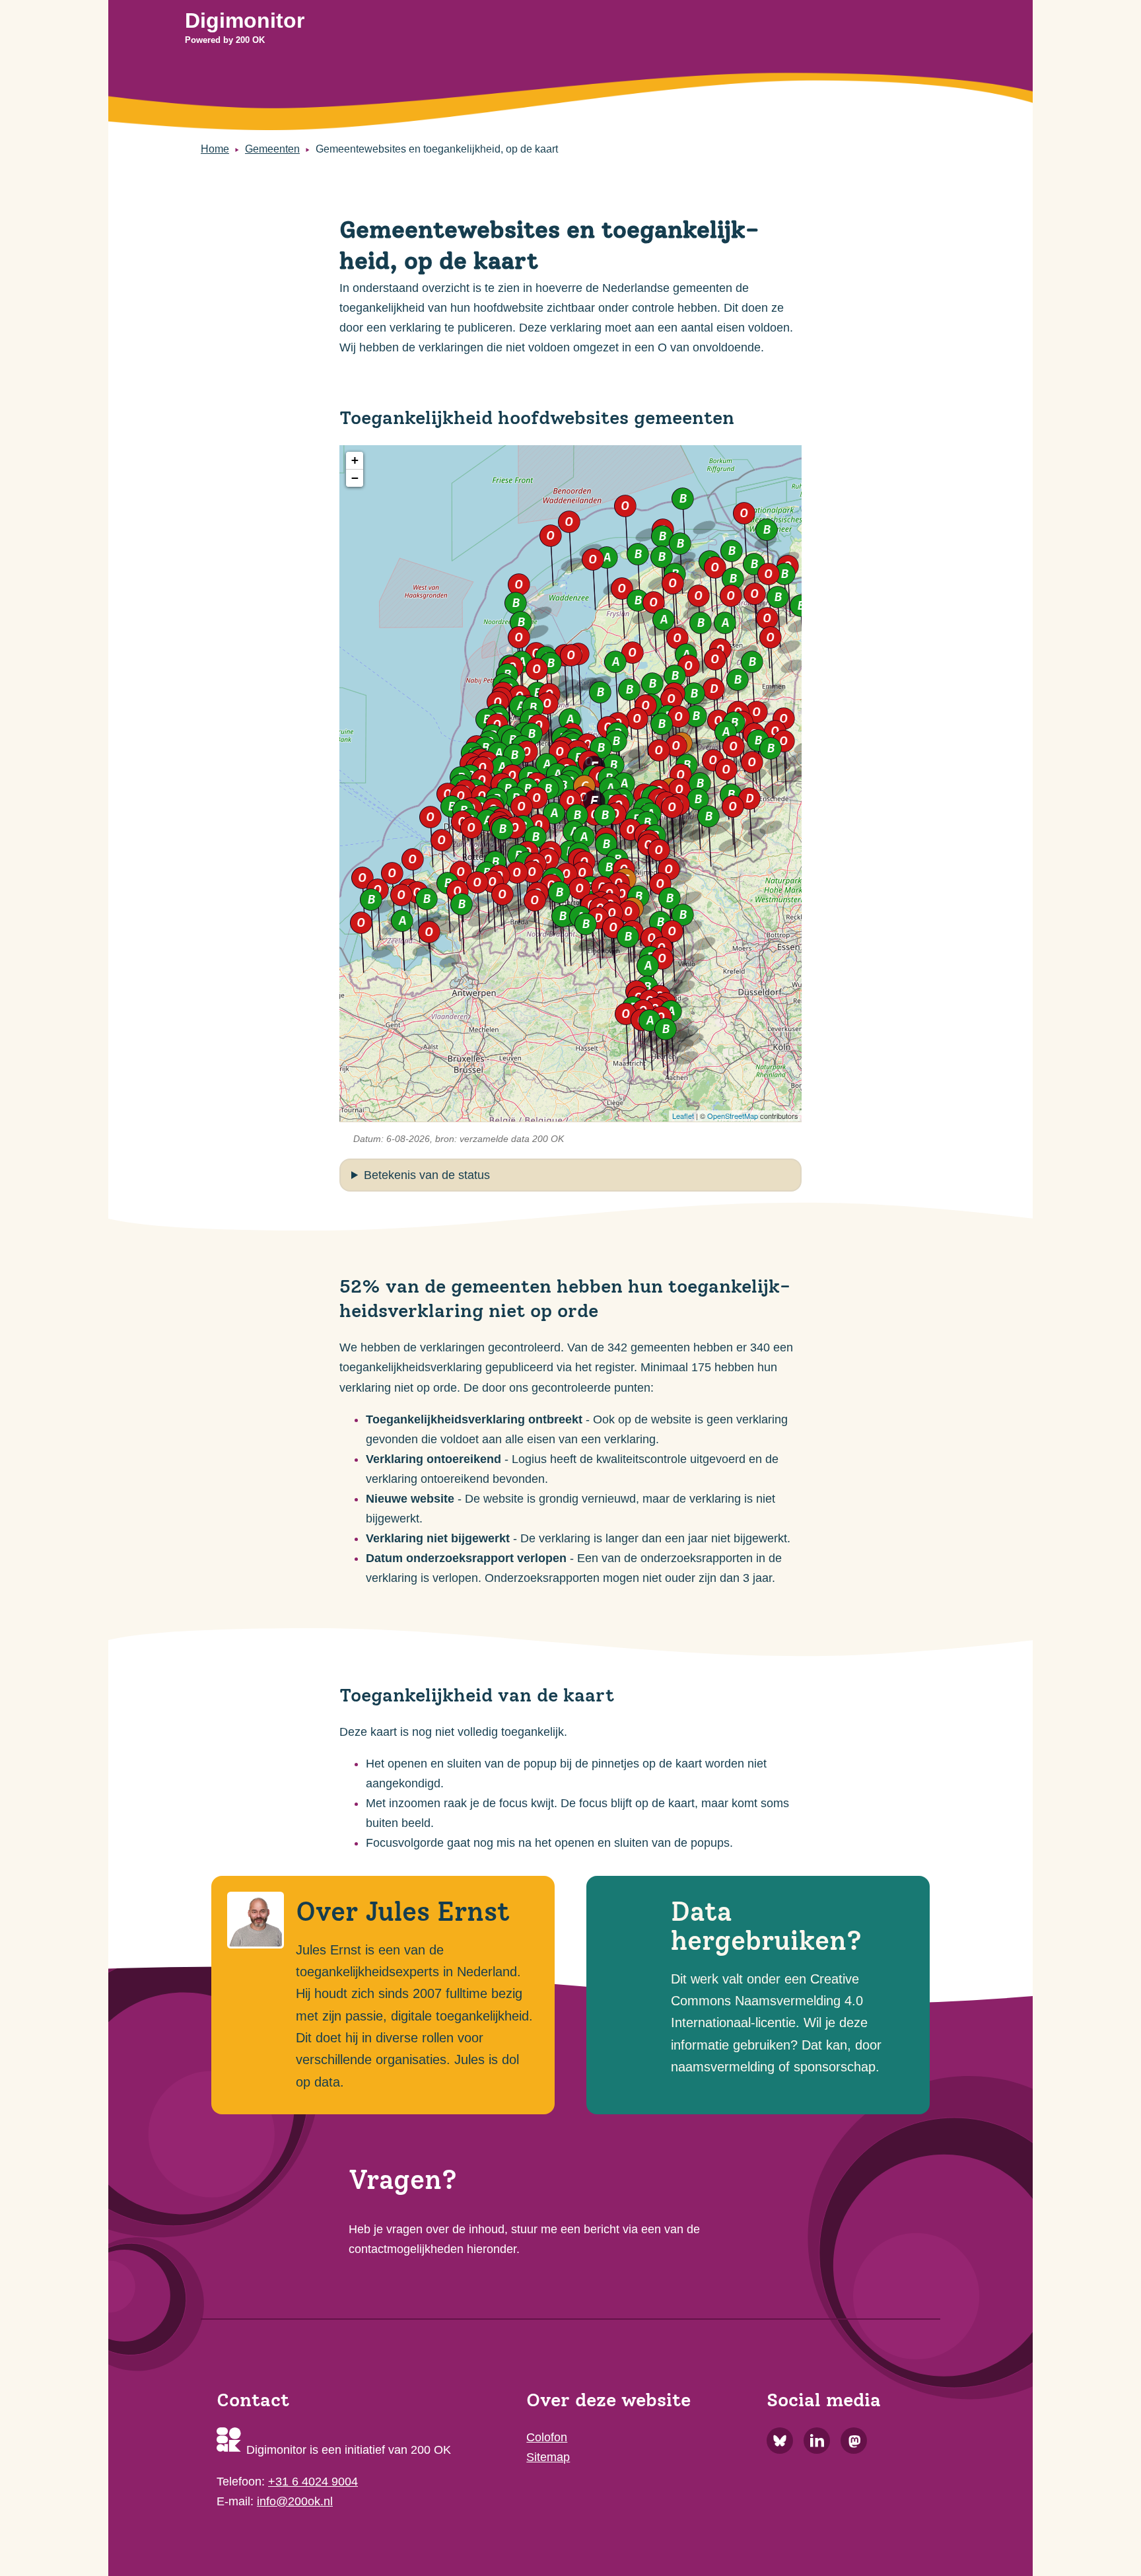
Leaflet (683, 1116)
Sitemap (548, 2457)
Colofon (547, 2437)
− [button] (355, 478)
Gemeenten (272, 149)
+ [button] (355, 460)
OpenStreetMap (733, 1116)
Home (215, 149)
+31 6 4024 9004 (313, 2482)
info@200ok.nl (295, 2501)
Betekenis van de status (427, 1175)
